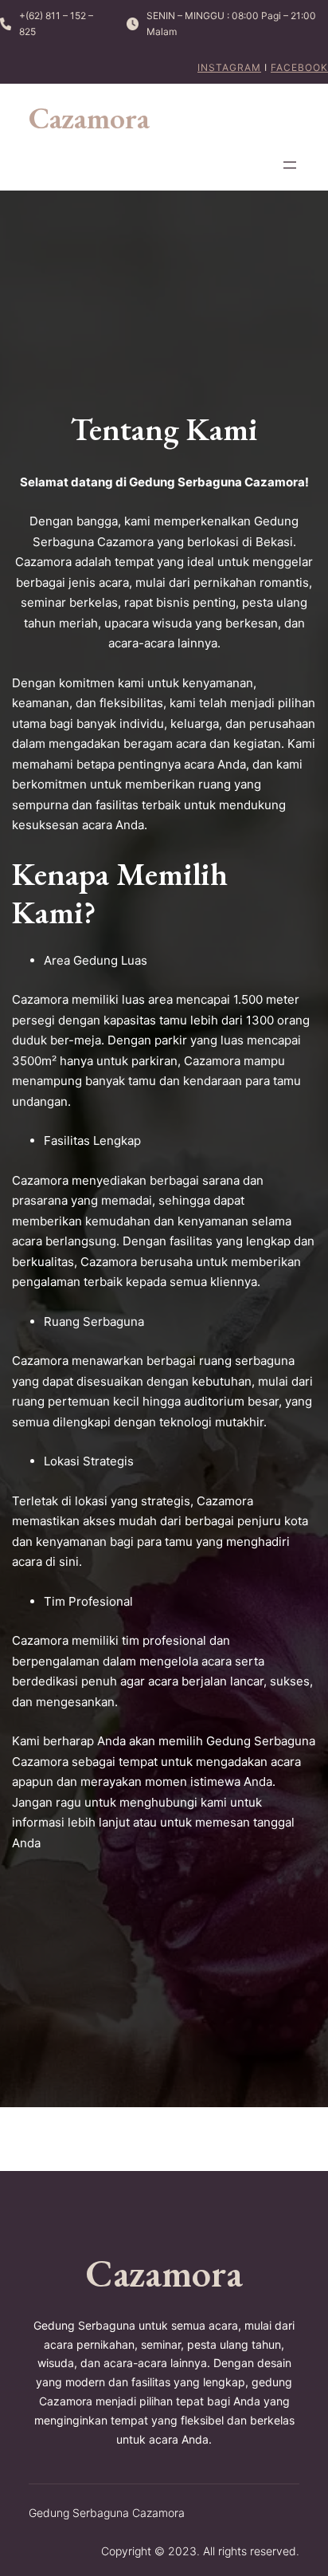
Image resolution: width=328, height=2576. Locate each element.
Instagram (229, 67)
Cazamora (89, 118)
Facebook (299, 67)
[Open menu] (290, 165)
